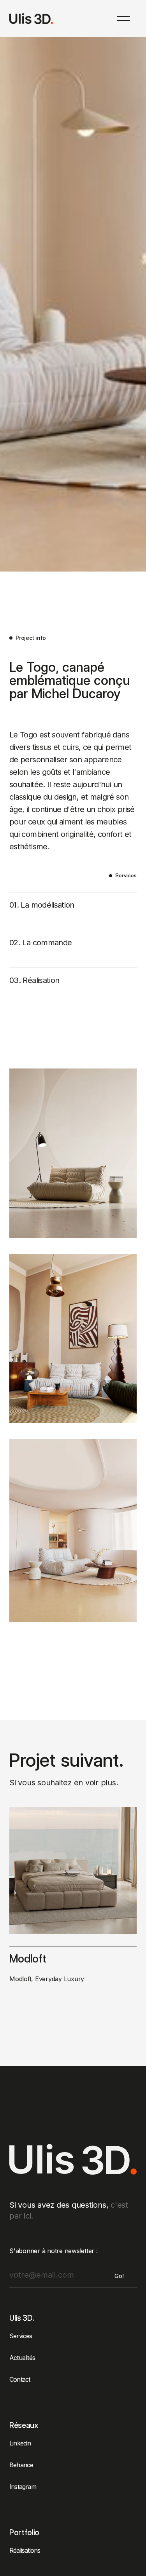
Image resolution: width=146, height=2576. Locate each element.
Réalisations (25, 2550)
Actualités (22, 2358)
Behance (21, 2465)
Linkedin (20, 2443)
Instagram (23, 2487)
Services (21, 2336)
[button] (123, 19)
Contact (20, 2379)
